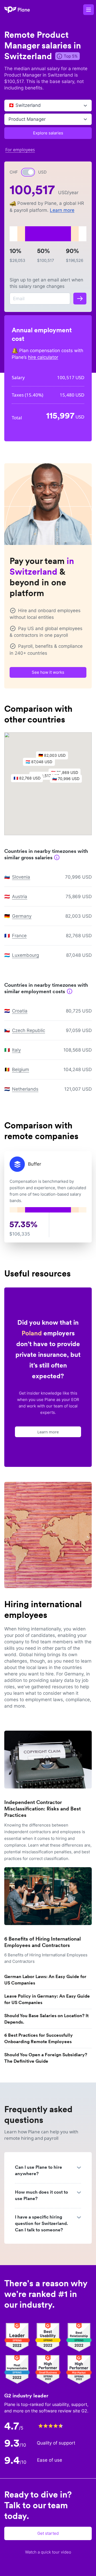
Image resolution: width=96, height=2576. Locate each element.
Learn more (62, 210)
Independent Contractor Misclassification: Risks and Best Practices (43, 1809)
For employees (20, 150)
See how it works (48, 672)
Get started (48, 2533)
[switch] (28, 172)
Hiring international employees (43, 1609)
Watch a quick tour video (48, 2552)
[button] (42, 763)
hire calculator (43, 357)
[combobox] (9, 106)
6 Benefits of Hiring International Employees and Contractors (43, 1942)
